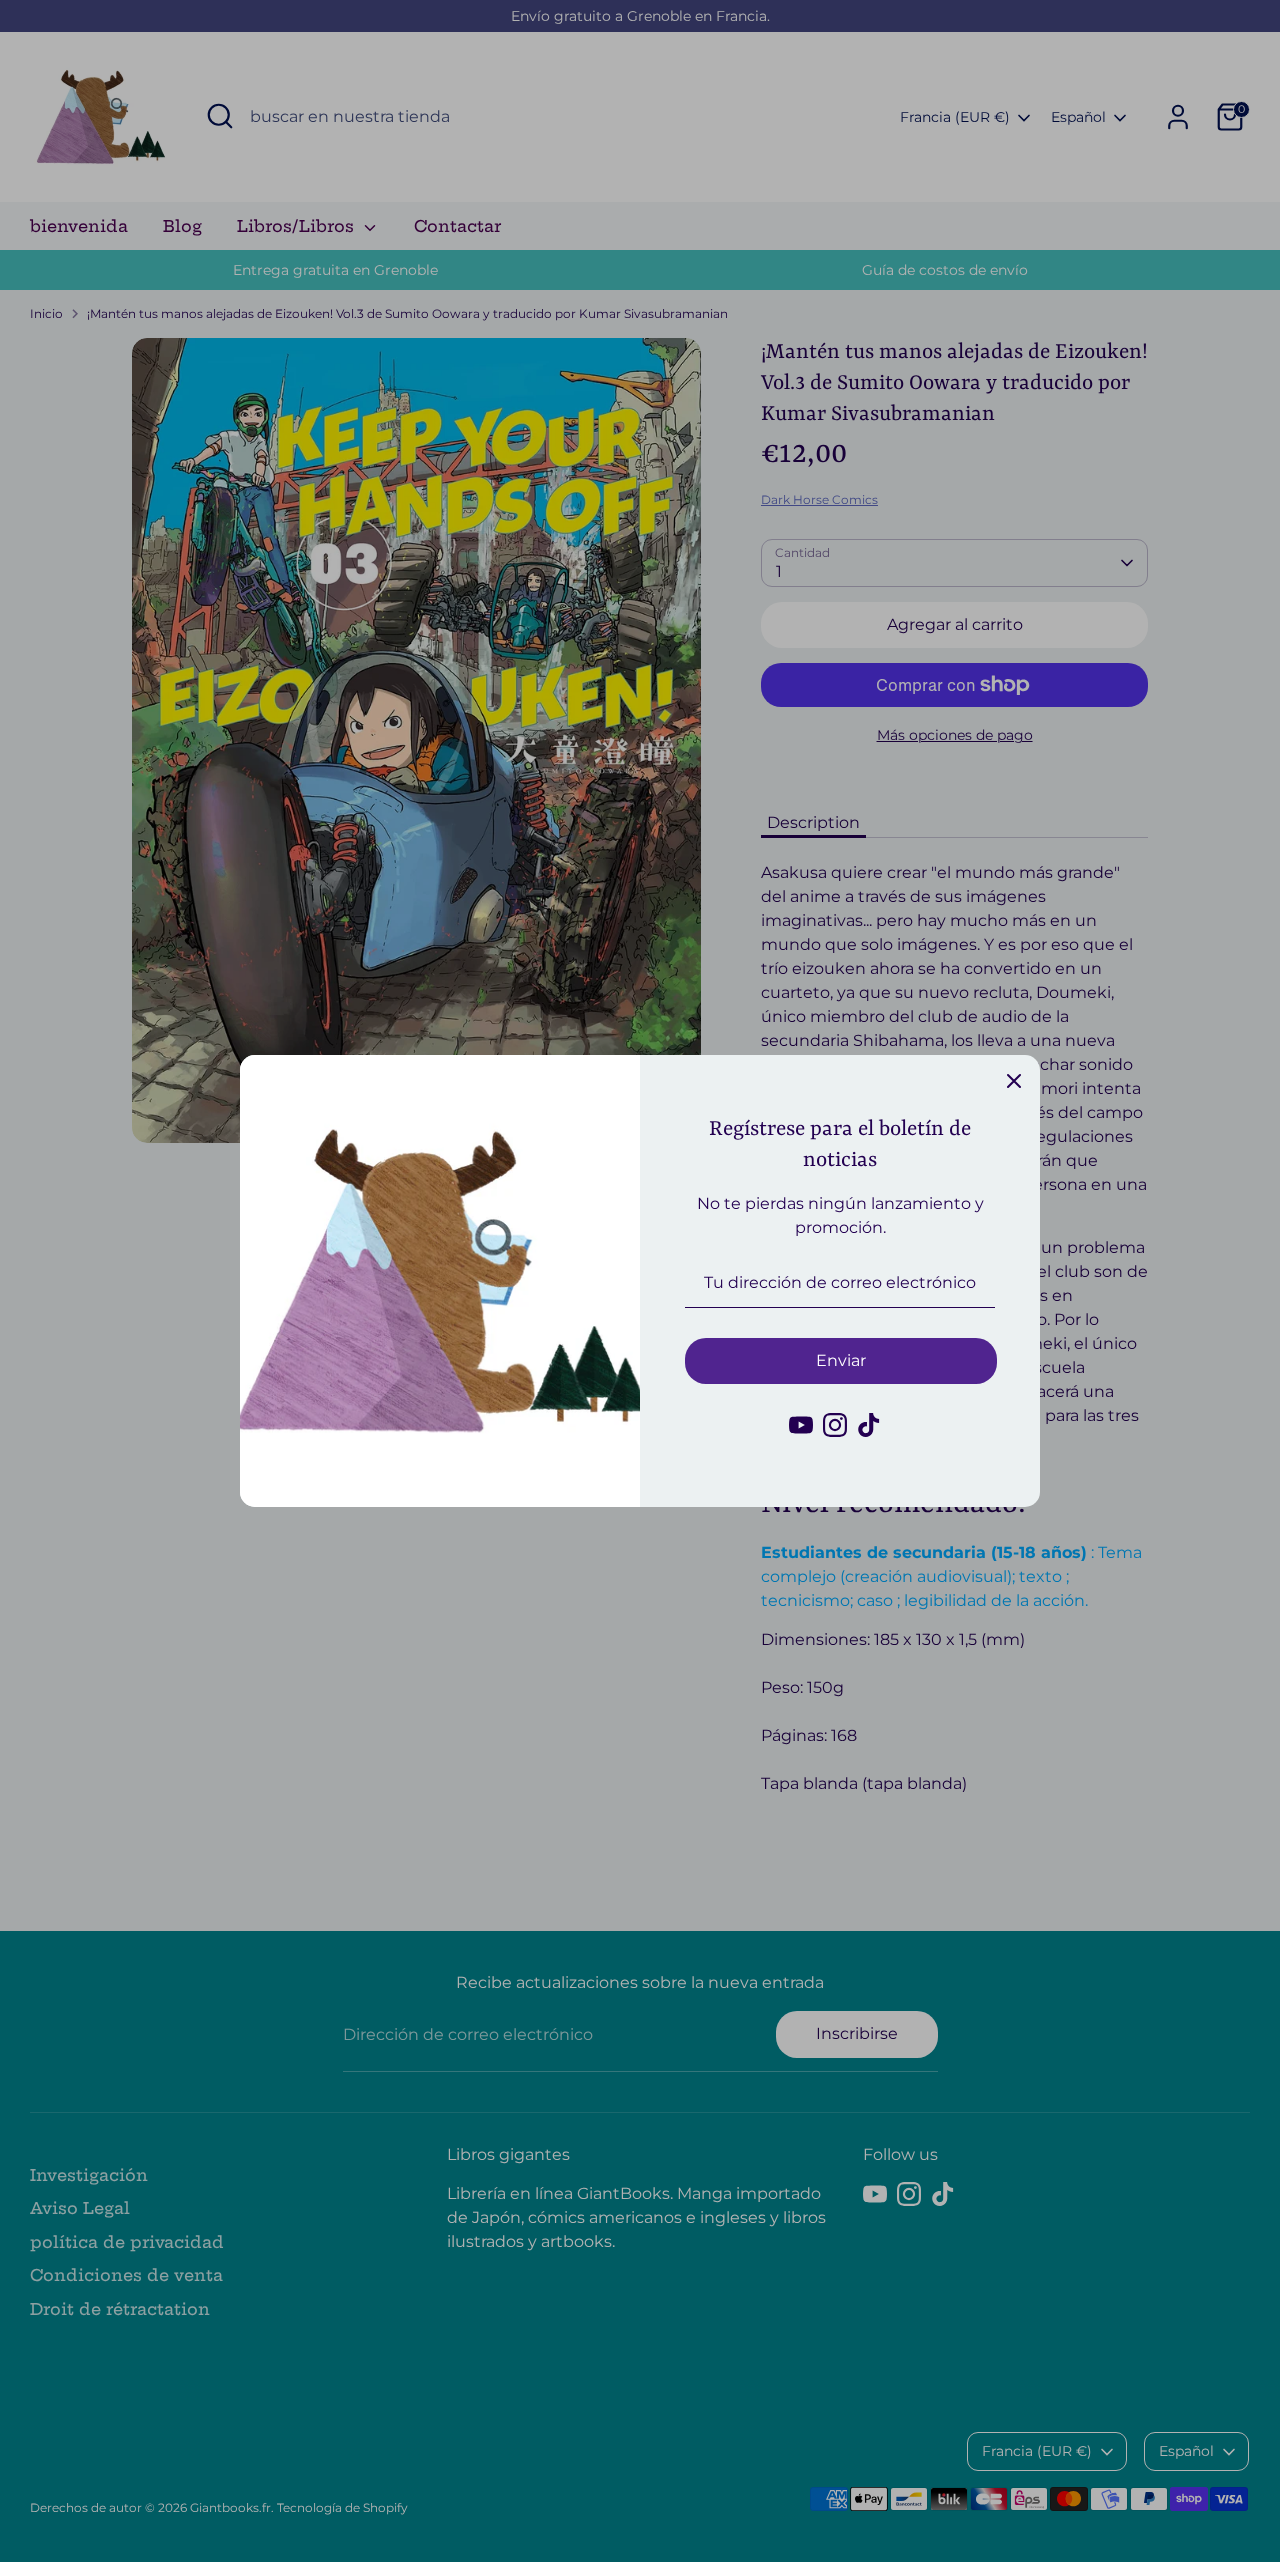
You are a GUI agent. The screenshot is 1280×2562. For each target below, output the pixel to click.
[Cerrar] (1014, 1081)
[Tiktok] (869, 1425)
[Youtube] (801, 1425)
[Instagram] (835, 1425)
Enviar (841, 1360)
